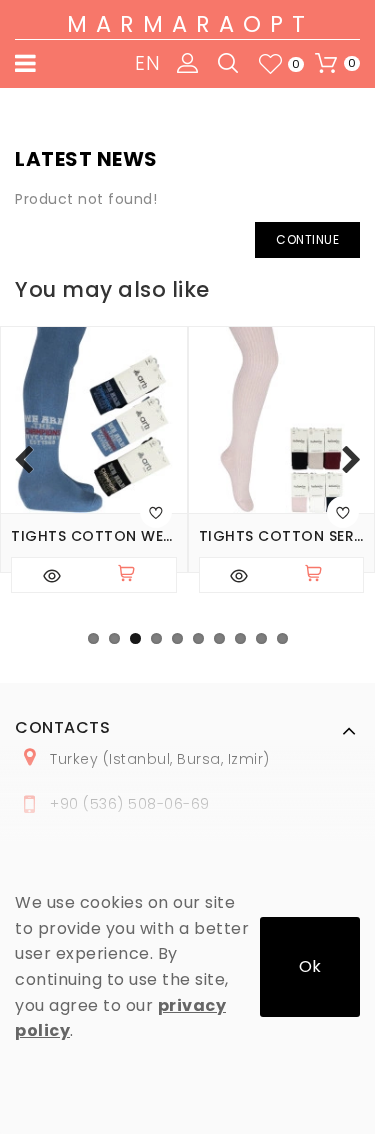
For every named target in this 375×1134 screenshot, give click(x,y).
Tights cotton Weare (94, 536)
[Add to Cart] (135, 575)
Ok (310, 966)
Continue (307, 239)
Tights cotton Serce (282, 536)
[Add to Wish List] (156, 512)
